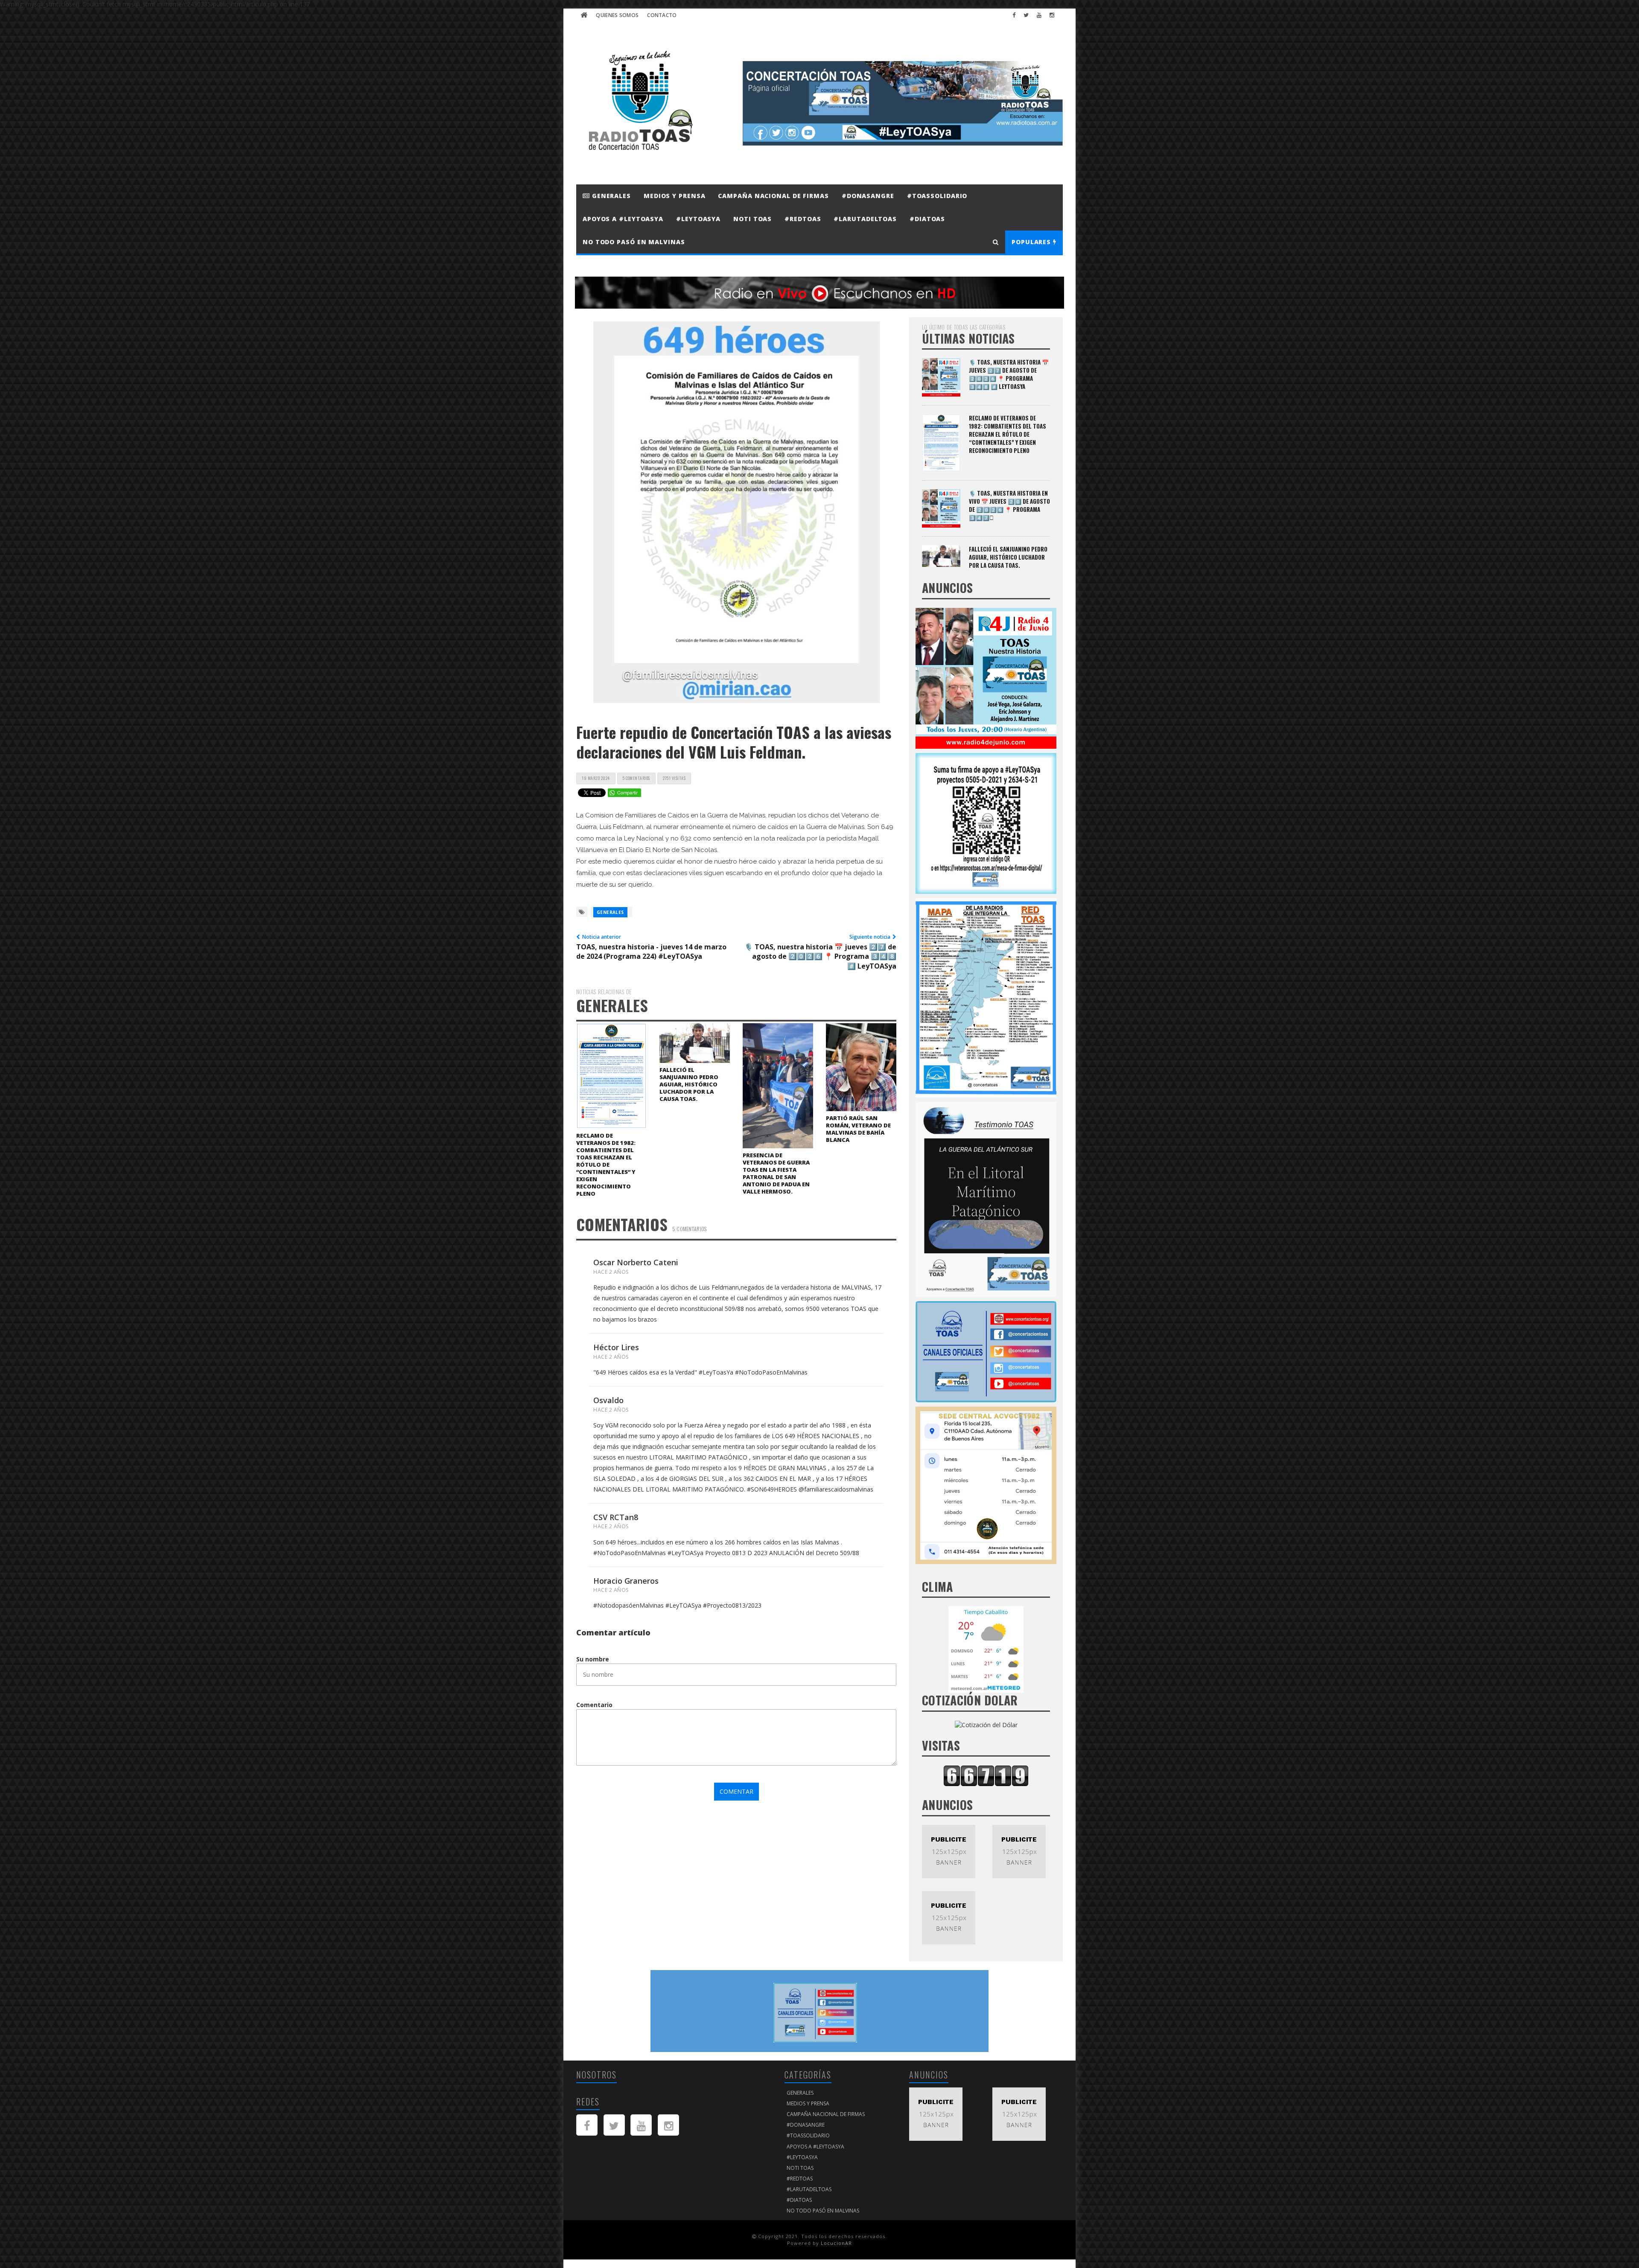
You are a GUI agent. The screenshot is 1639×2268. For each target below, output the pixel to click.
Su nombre (593, 1659)
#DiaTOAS (927, 219)
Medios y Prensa (675, 196)
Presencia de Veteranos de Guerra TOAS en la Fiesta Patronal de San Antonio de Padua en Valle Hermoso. (776, 1173)
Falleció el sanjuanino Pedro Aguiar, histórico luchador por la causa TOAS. (689, 1084)
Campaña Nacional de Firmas (773, 196)
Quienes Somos (617, 15)
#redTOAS (803, 219)
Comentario (594, 1705)
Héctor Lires (616, 1347)
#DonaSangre (868, 196)
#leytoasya (698, 219)
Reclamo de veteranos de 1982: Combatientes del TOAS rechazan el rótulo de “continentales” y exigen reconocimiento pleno (606, 1165)
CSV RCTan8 (616, 1517)
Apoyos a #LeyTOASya (623, 219)
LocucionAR (836, 2243)
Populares (1032, 242)
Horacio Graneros (626, 1581)
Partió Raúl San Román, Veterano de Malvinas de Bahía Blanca (858, 1129)
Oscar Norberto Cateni (636, 1262)
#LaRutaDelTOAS (865, 219)
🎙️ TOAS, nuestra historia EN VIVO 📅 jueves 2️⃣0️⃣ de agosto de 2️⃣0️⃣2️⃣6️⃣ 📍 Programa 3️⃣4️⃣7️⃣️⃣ (1009, 505)
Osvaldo (608, 1400)
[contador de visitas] (986, 1775)
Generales (610, 196)
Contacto (662, 15)
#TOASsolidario (937, 196)
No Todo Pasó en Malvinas (634, 242)
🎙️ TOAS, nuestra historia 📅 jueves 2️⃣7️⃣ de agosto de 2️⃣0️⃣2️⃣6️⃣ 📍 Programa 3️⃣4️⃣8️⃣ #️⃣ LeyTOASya (1009, 374)
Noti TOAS (752, 219)
